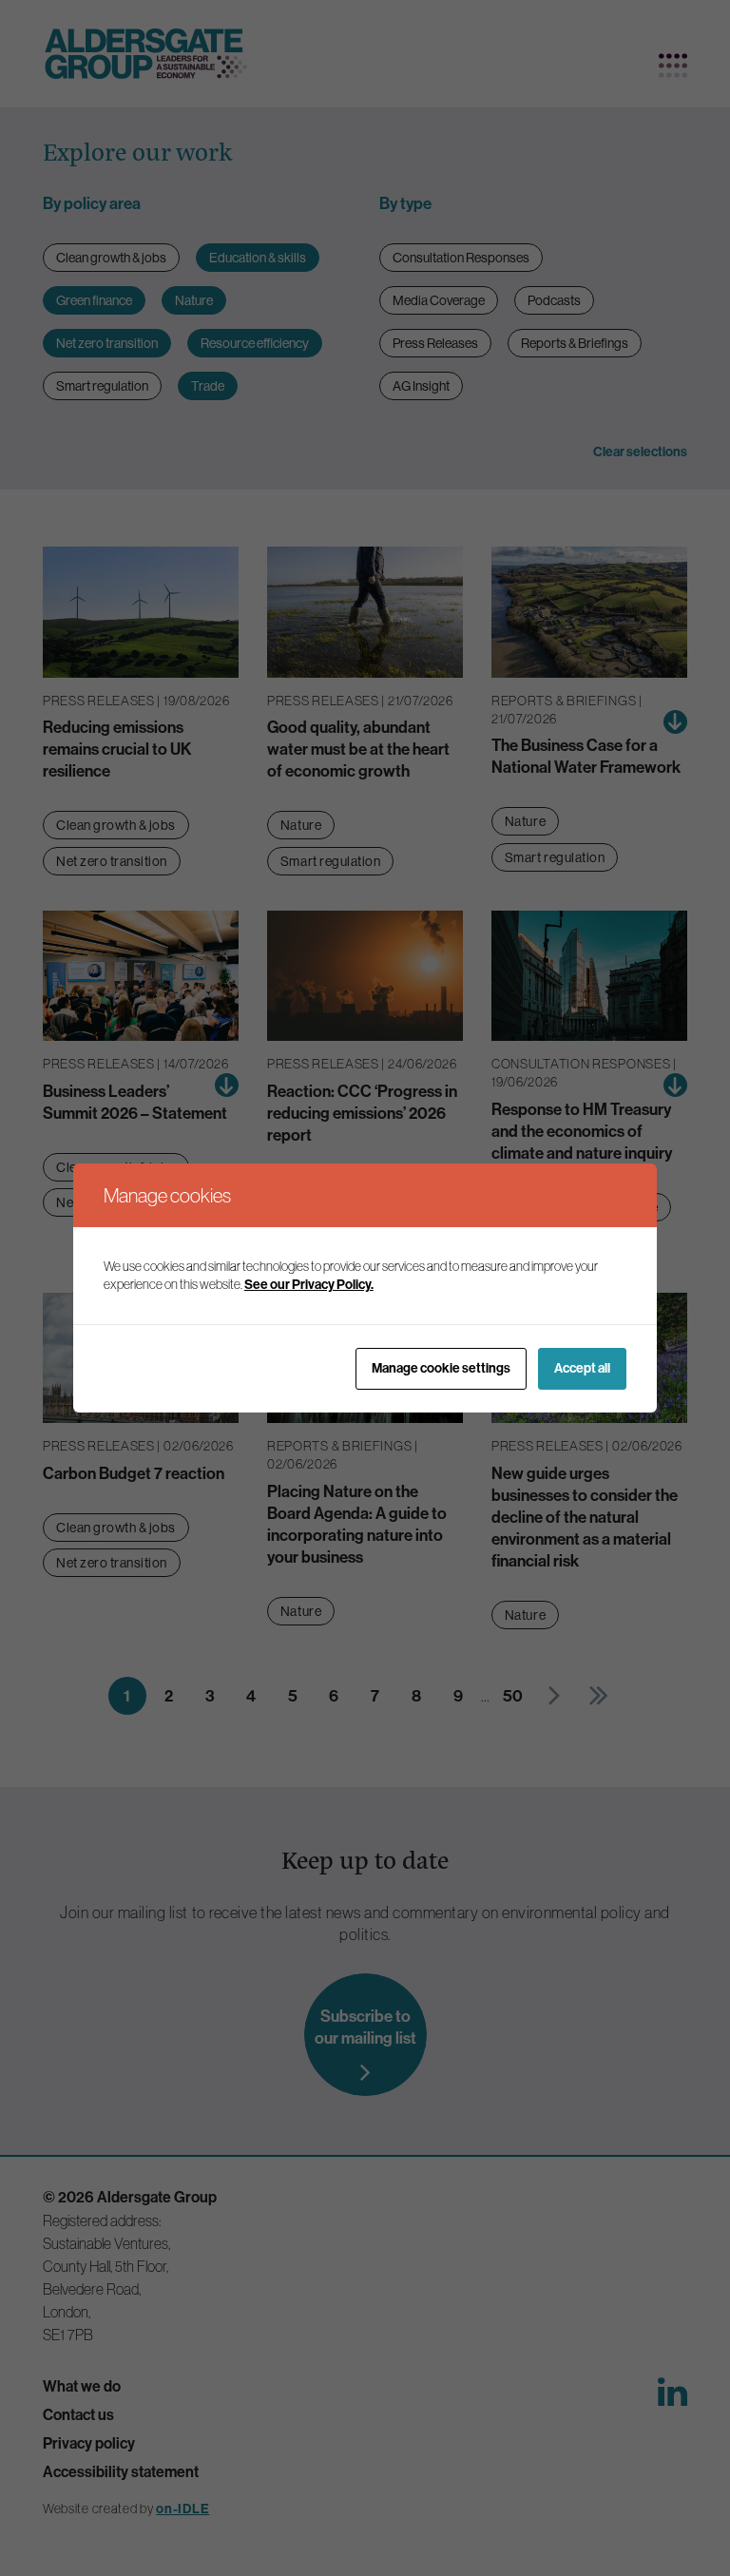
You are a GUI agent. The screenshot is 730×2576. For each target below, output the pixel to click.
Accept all (582, 1368)
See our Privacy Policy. (309, 1285)
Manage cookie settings (441, 1368)
